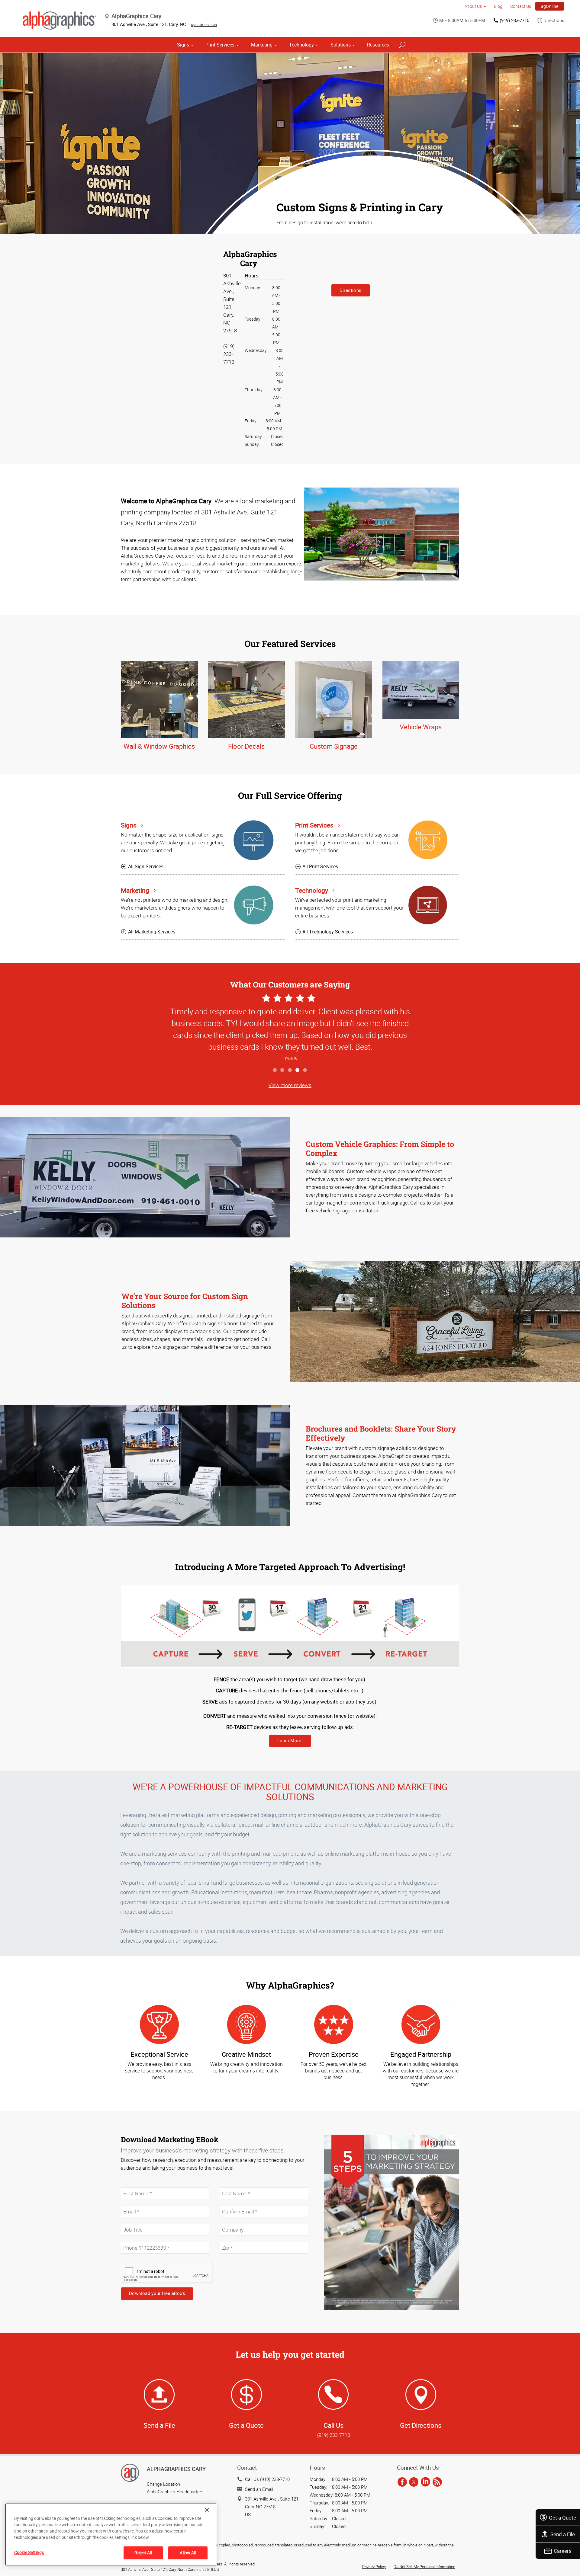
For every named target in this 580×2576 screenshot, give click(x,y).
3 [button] (290, 1070)
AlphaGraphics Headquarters (175, 2491)
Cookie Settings (29, 2552)
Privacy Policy (374, 2567)
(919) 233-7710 (514, 20)
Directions (554, 20)
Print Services (220, 45)
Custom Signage (334, 746)
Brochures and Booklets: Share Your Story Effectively (381, 1433)
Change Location (163, 2484)
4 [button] (298, 1070)
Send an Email (259, 2489)
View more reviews (290, 1085)
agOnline (550, 6)
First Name (131, 2184)
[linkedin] (425, 2482)
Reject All (143, 2553)
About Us (473, 6)
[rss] (437, 2482)
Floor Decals (246, 746)
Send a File (563, 2534)
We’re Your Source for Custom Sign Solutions (185, 1301)
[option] (290, 1028)
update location (204, 24)
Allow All (188, 2553)
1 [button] (275, 1070)
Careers (563, 2551)
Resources (378, 45)
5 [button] (305, 1070)
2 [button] (283, 1070)
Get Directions (421, 2425)
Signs (183, 45)
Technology (301, 45)
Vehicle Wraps (421, 727)
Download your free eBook (157, 2293)
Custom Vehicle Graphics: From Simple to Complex (380, 1149)
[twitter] (414, 2482)
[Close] (207, 2510)
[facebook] (402, 2482)
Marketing (262, 45)
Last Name (229, 2184)
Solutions (341, 45)
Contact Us (521, 6)
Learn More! (290, 1740)
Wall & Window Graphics (159, 746)
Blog (498, 6)
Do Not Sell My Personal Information (424, 2567)
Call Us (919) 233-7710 (267, 2479)
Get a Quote (562, 2518)
